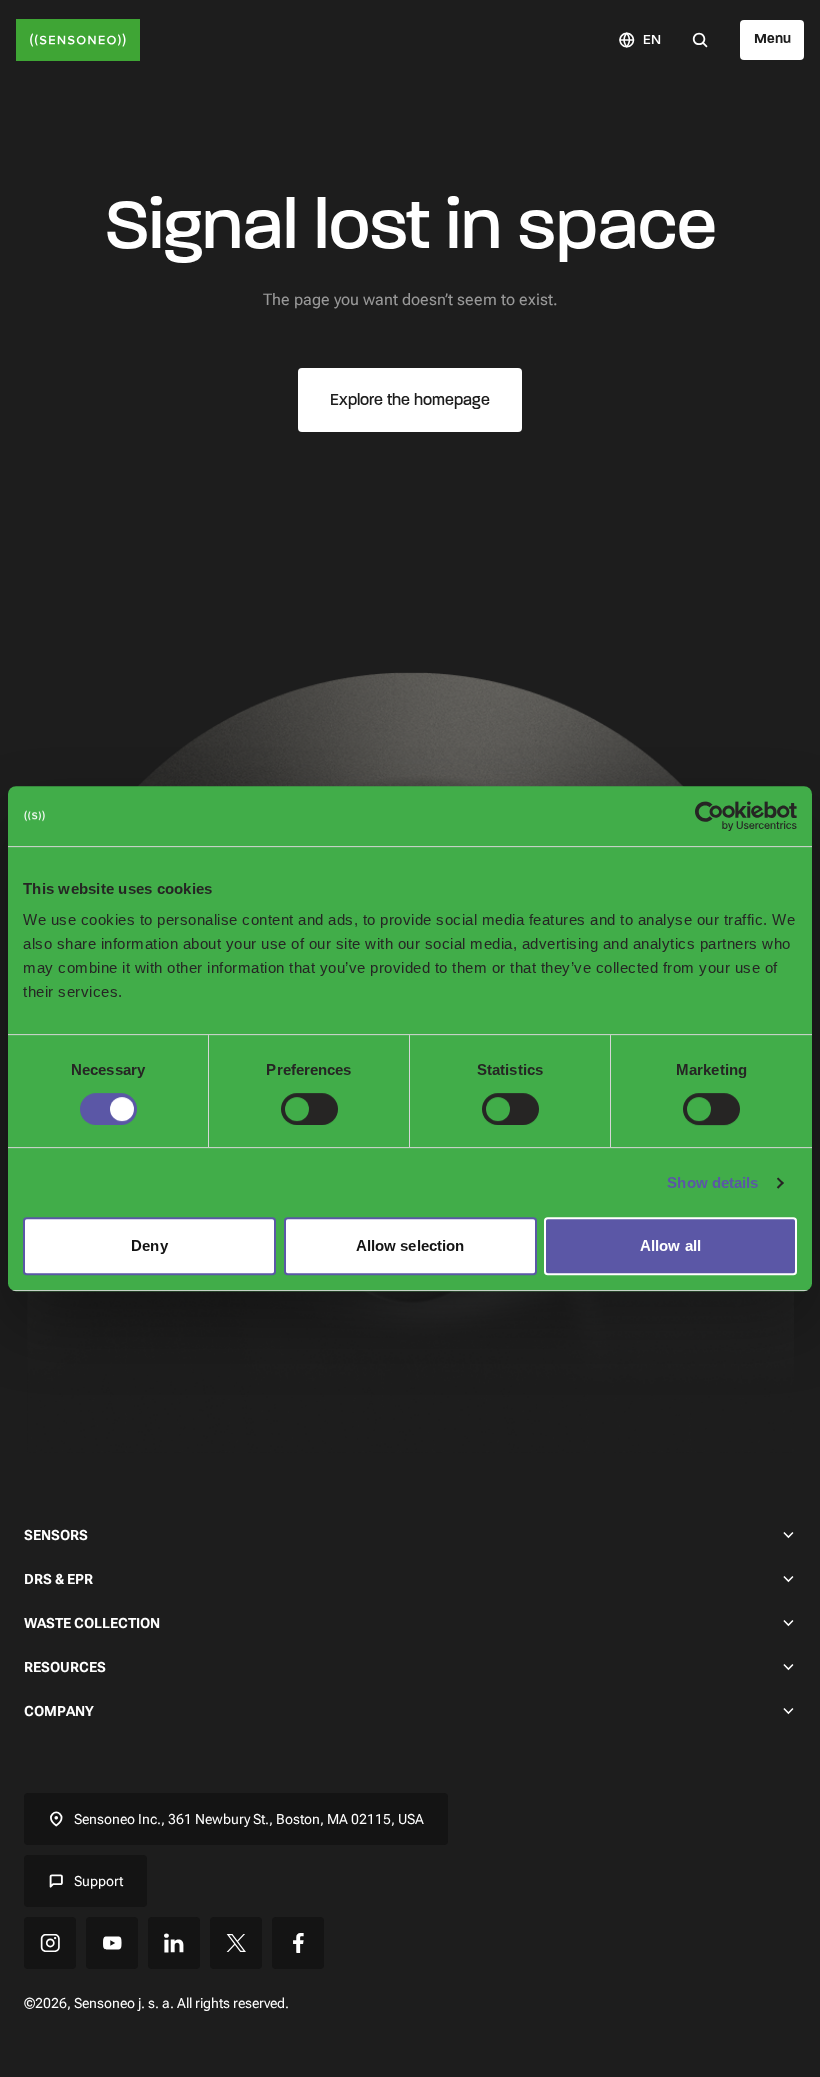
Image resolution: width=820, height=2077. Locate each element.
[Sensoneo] (78, 40)
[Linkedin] (174, 1943)
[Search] (700, 39)
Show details (712, 1182)
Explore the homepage (410, 399)
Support (98, 1881)
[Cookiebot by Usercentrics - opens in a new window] (709, 816)
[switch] (309, 1109)
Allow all (670, 1245)
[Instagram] (50, 1943)
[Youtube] (112, 1943)
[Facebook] (298, 1943)
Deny (149, 1245)
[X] (236, 1943)
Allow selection (410, 1245)
